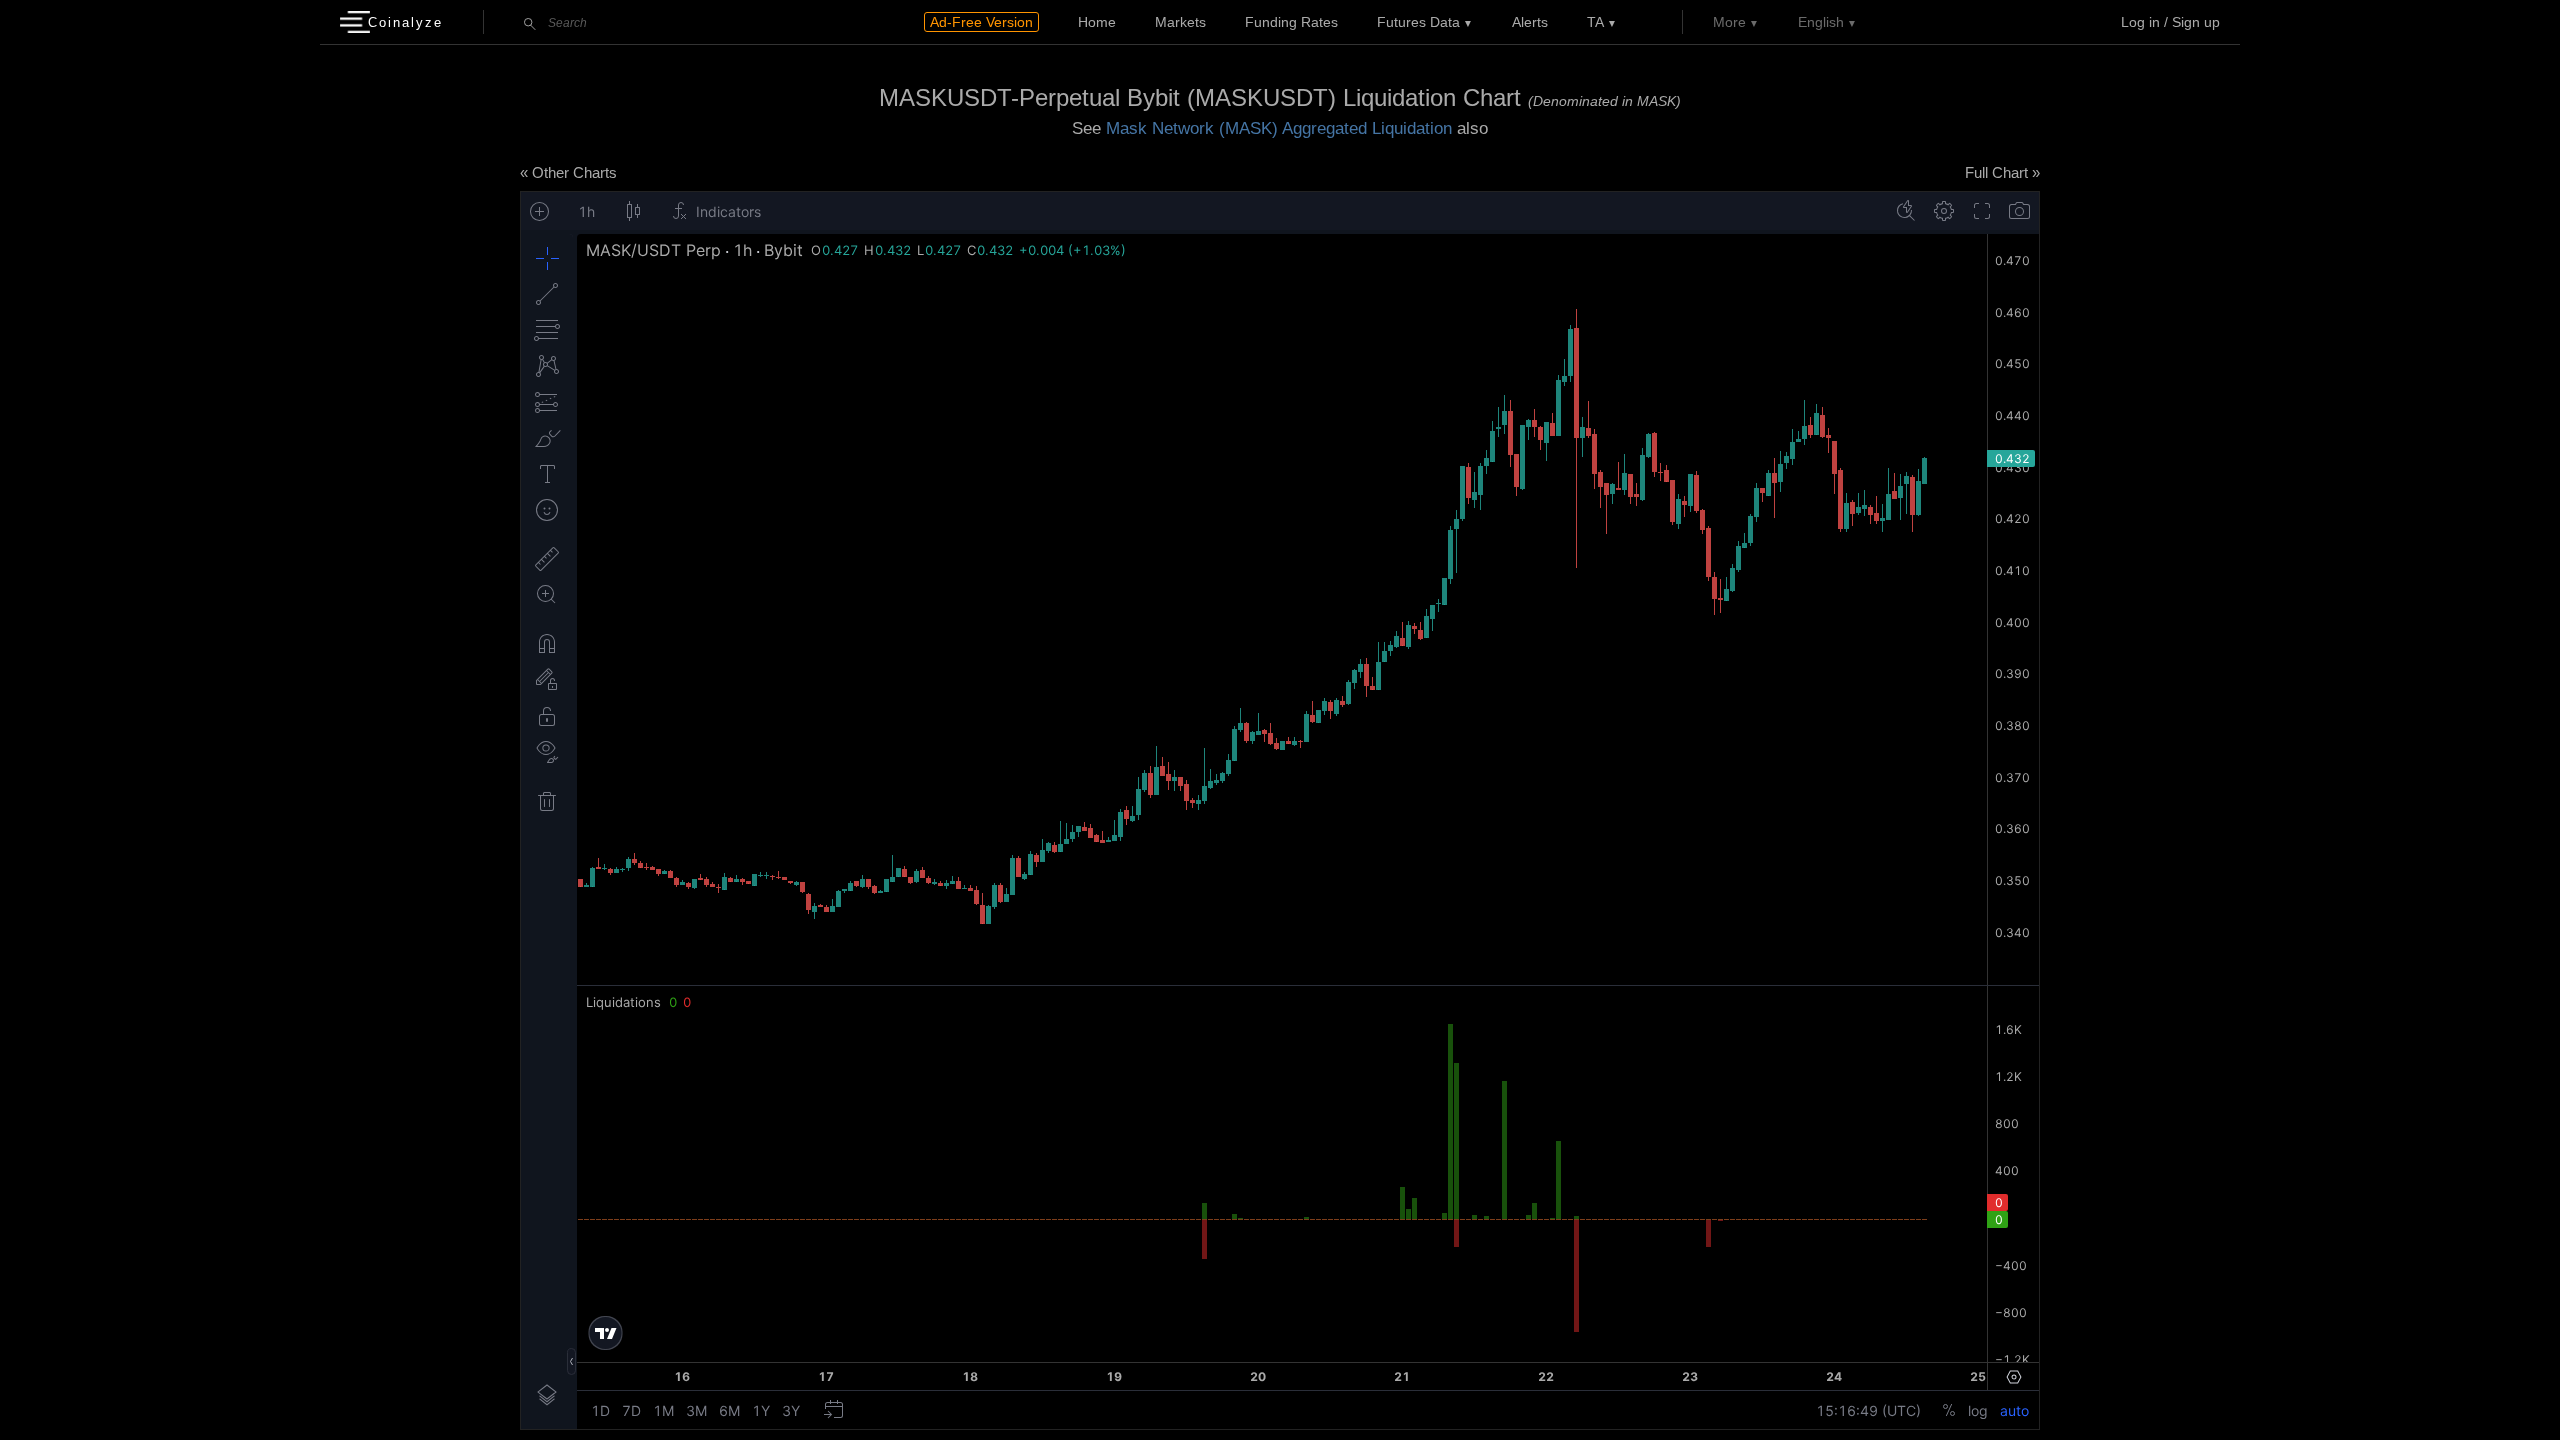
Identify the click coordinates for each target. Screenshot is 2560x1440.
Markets (1180, 22)
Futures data (1418, 22)
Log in (2140, 22)
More (1729, 22)
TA (1595, 22)
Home (1097, 22)
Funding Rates (1291, 22)
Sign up (2196, 22)
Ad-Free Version (981, 22)
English (1821, 22)
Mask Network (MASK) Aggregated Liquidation (1279, 128)
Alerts (1530, 22)
